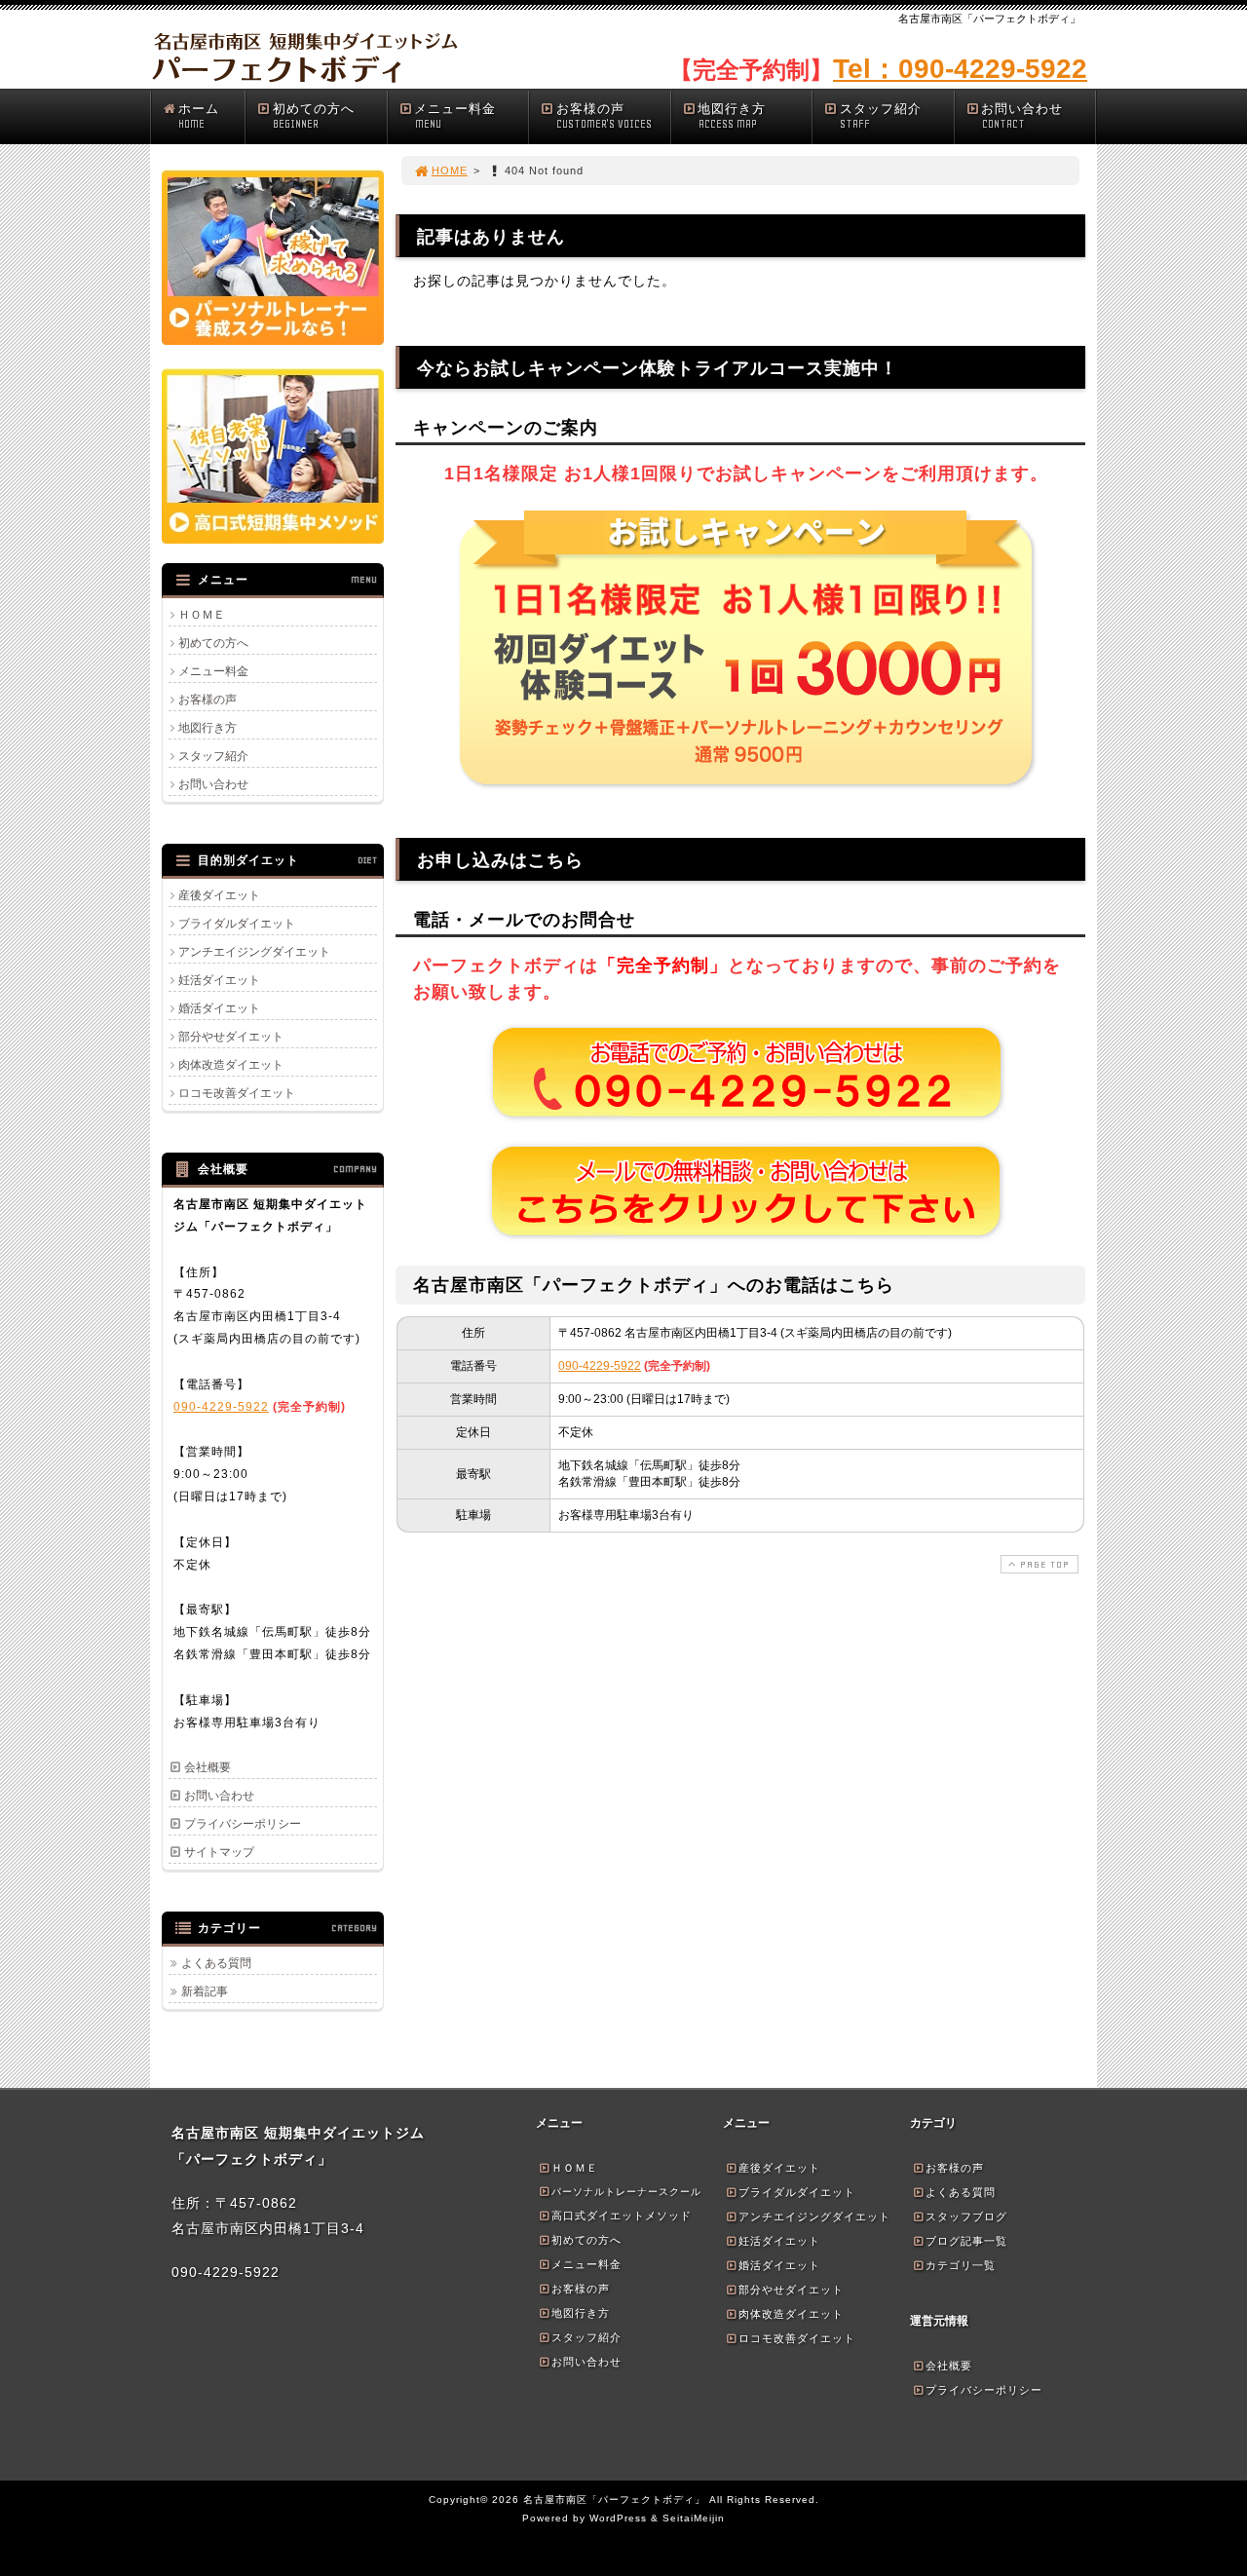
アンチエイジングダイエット (254, 952)
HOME (450, 170)
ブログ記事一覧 (966, 2241)
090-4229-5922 (600, 1366)
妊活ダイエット (219, 980)
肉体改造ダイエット (231, 1065)
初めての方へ (314, 116)
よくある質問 (216, 1963)
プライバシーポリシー (243, 1824)
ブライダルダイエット (237, 924)
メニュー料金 (455, 116)
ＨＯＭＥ (202, 615)
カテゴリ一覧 (961, 2265)
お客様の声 (604, 116)
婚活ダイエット (219, 1008)
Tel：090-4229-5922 (960, 69)
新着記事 (205, 1991)
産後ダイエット (219, 895)
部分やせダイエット (231, 1037)
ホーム (199, 116)
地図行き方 (732, 116)
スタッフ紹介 (881, 116)
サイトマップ (219, 1852)
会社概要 (208, 1767)
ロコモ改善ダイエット (237, 1093)
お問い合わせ (1022, 116)
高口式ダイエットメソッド (622, 2216)
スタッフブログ (966, 2216)
